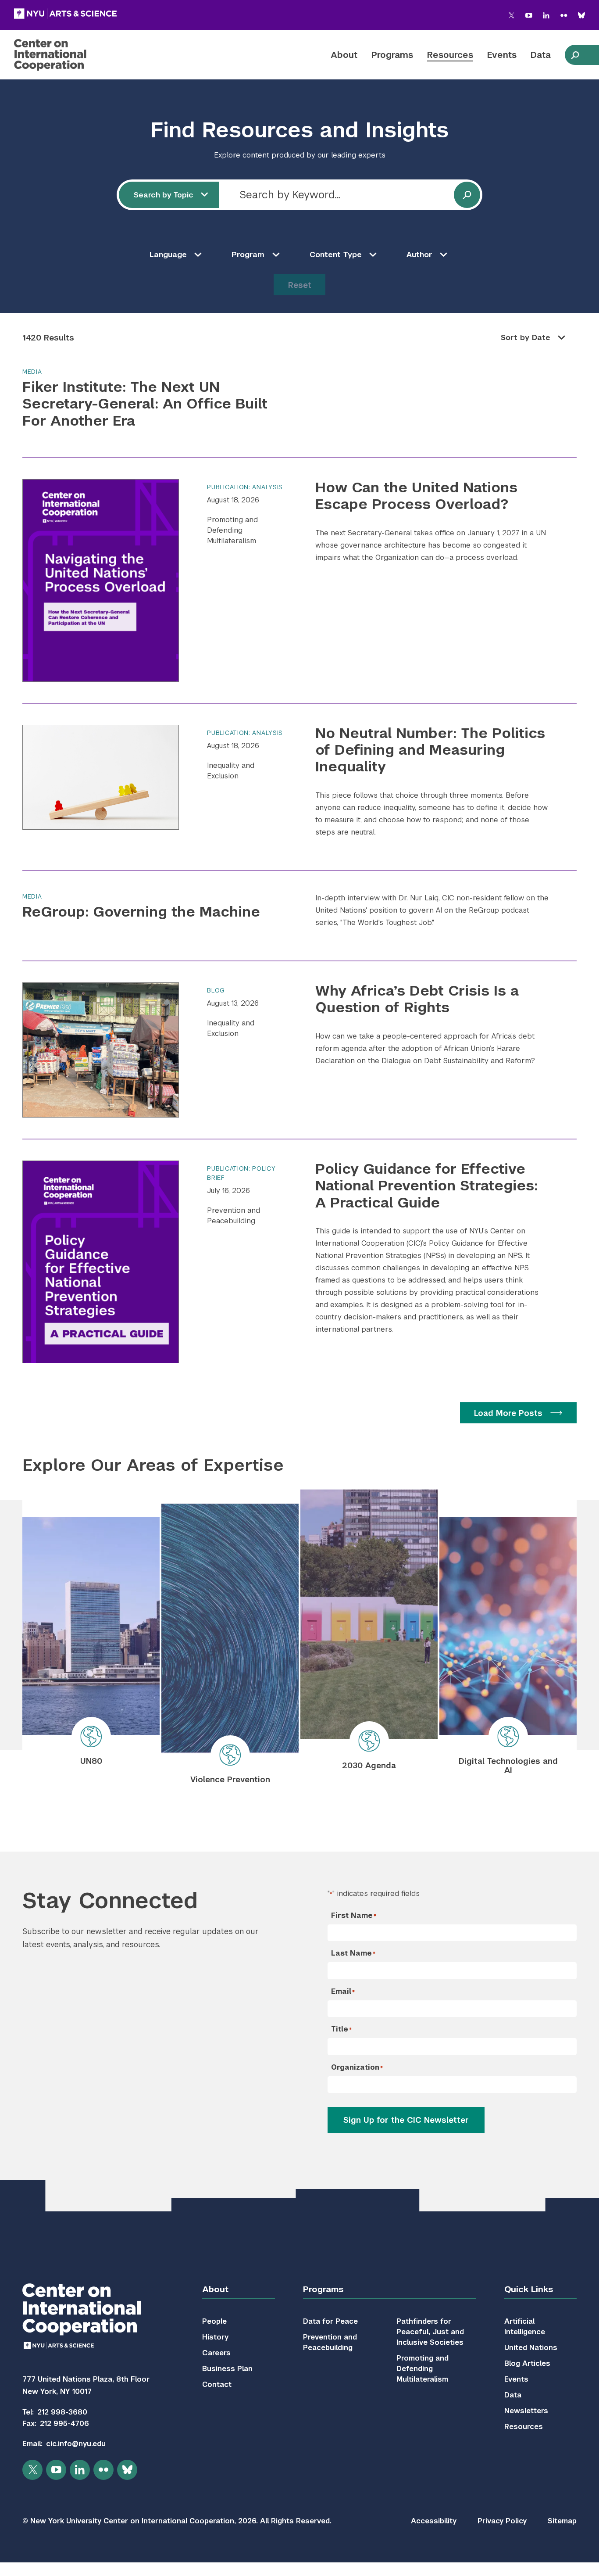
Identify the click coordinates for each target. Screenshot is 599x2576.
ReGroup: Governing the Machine (141, 912)
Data (541, 55)
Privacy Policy (502, 2521)
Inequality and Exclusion (231, 771)
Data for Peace (330, 2321)
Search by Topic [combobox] (164, 195)
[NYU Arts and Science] (65, 14)
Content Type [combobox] (336, 254)
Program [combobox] (248, 254)
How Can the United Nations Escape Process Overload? (416, 496)
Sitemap (562, 2521)
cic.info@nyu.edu (76, 2444)
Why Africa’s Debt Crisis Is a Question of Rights (417, 999)
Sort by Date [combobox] (526, 337)
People (214, 2321)
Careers (216, 2353)
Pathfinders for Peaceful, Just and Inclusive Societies (430, 2332)
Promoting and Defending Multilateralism (232, 530)
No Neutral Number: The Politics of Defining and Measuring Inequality (430, 750)
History (215, 2337)
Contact (217, 2384)
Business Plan (227, 2369)
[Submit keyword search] (467, 195)
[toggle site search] (575, 55)
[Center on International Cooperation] (73, 55)
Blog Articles (527, 2363)
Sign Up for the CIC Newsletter (406, 2120)
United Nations (531, 2348)
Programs (392, 55)
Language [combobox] (168, 254)
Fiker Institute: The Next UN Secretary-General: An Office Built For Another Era (145, 404)
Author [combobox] (419, 254)
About (344, 55)
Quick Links (529, 2289)
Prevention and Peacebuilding (234, 1216)
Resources (450, 55)
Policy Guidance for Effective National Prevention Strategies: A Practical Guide (426, 1186)
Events (502, 55)
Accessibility (434, 2521)
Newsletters (526, 2411)
